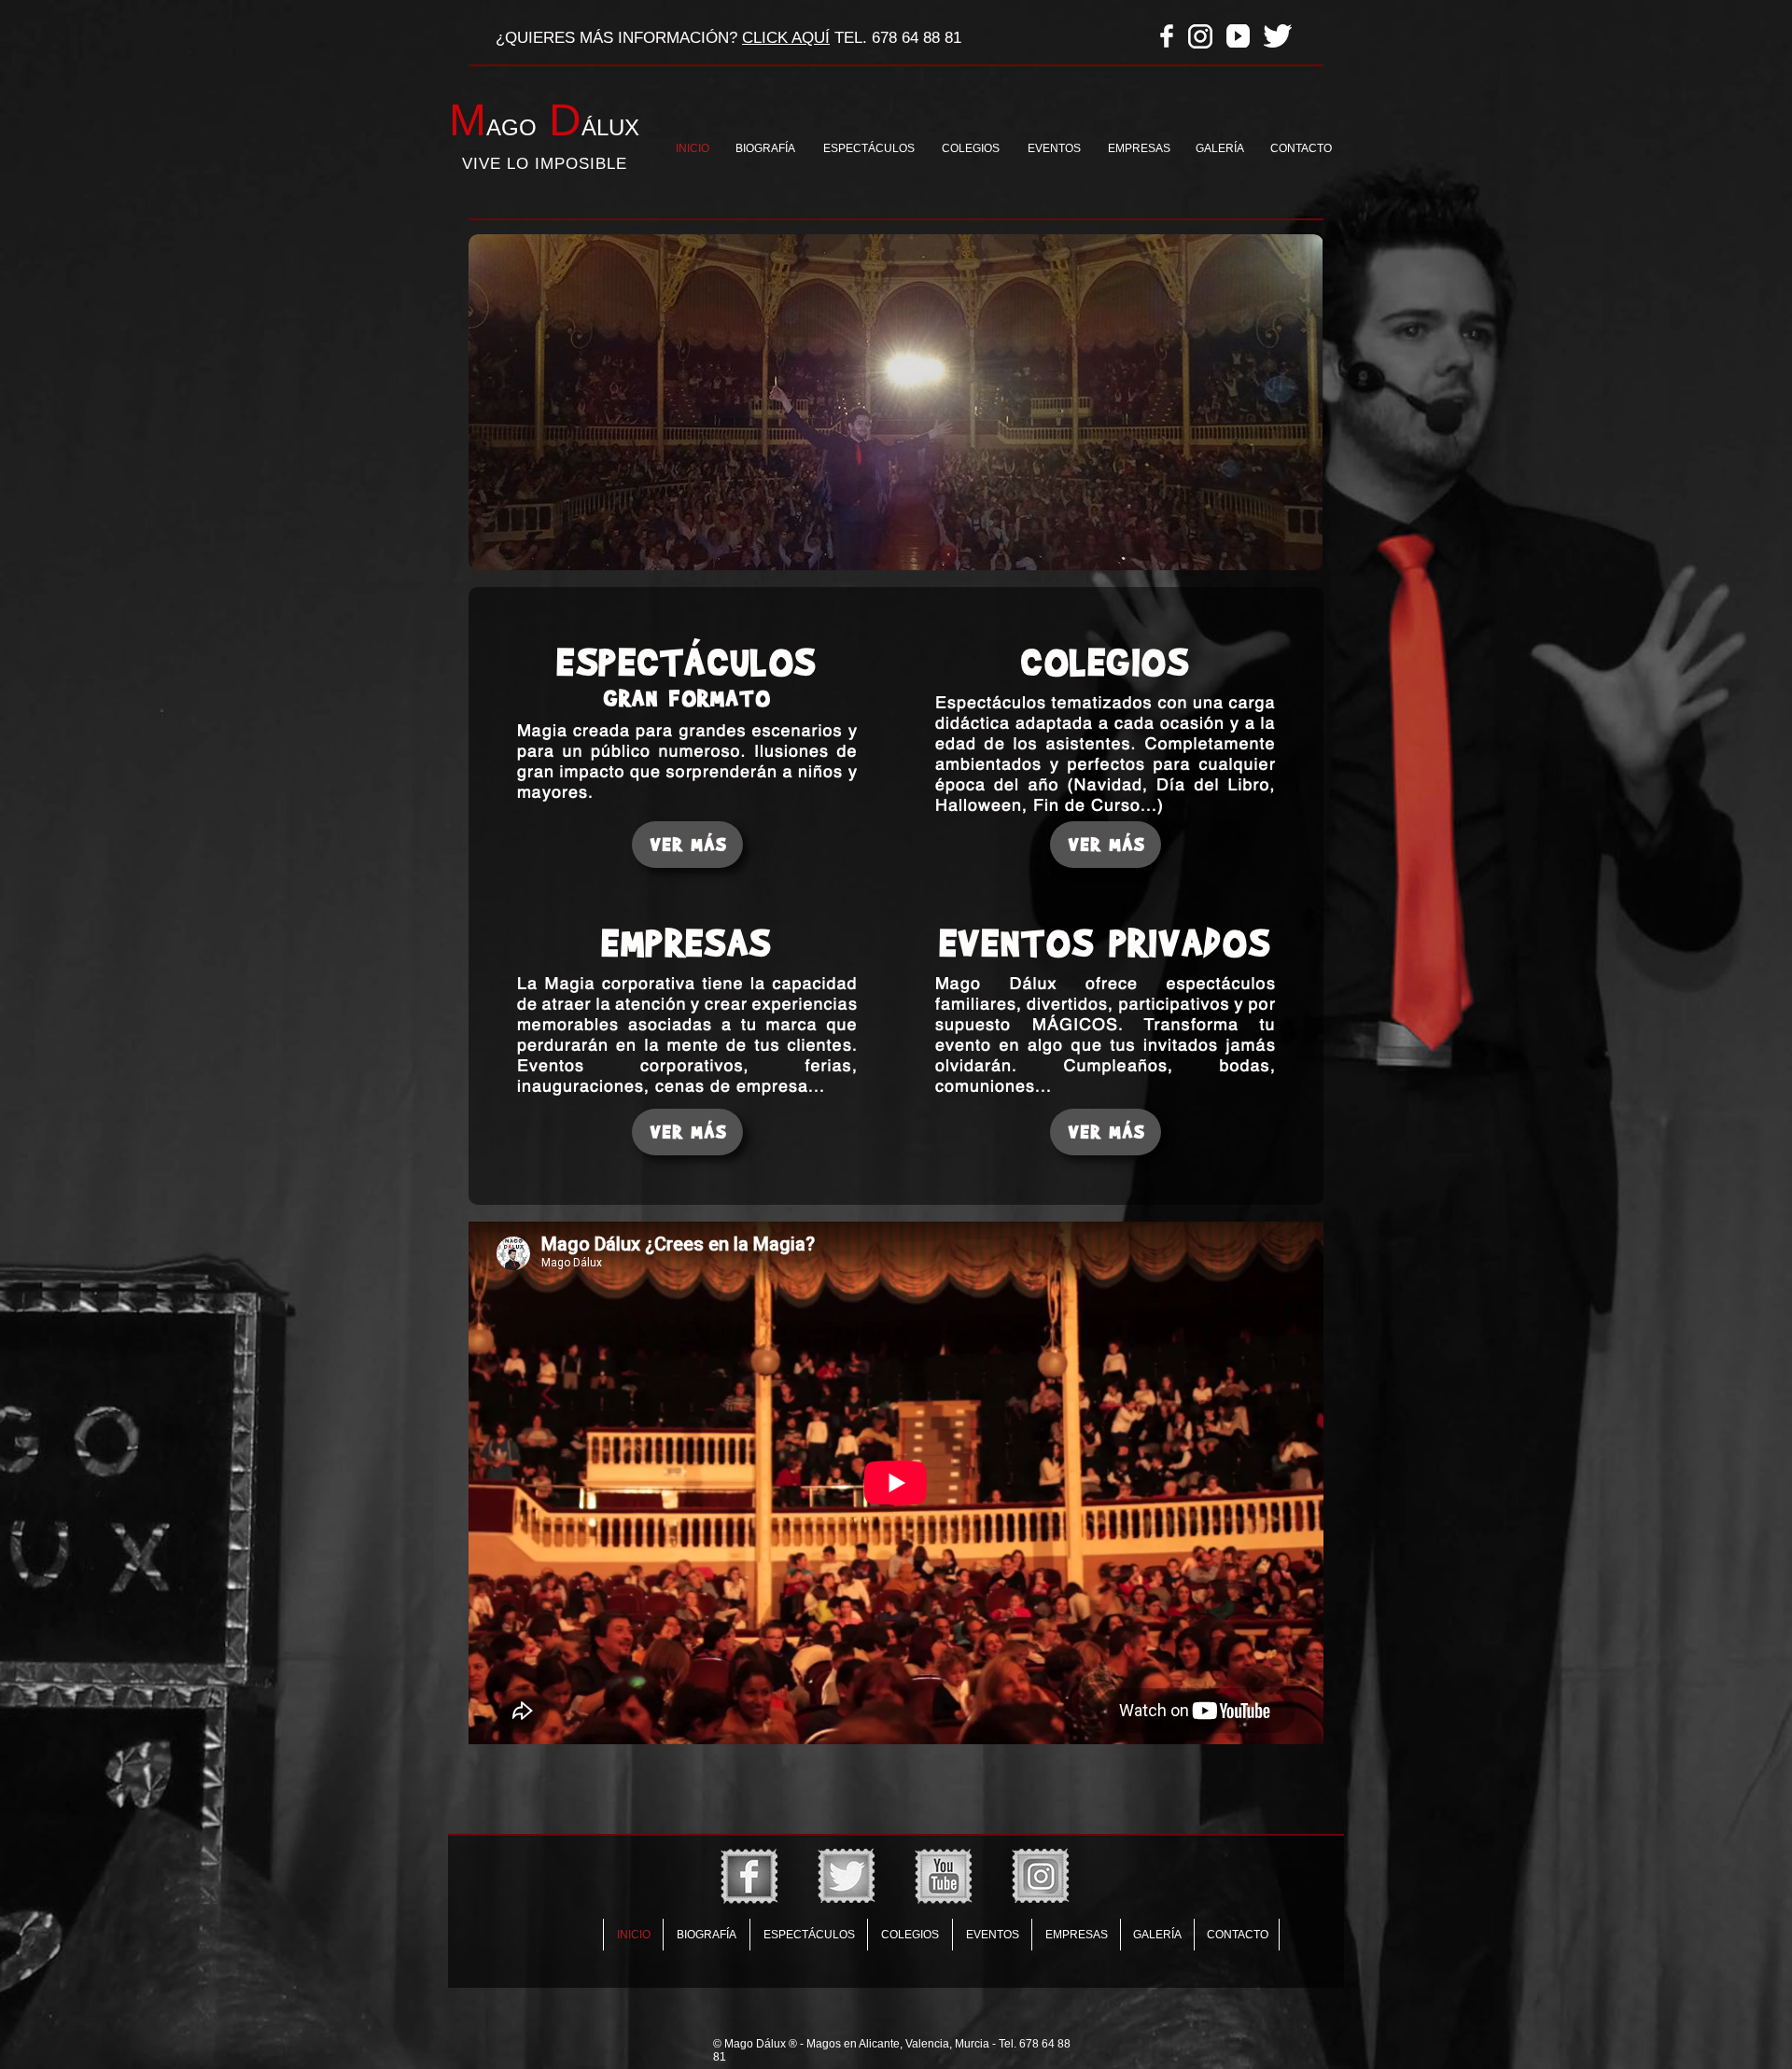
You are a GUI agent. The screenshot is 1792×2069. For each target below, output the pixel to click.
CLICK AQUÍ (786, 38)
